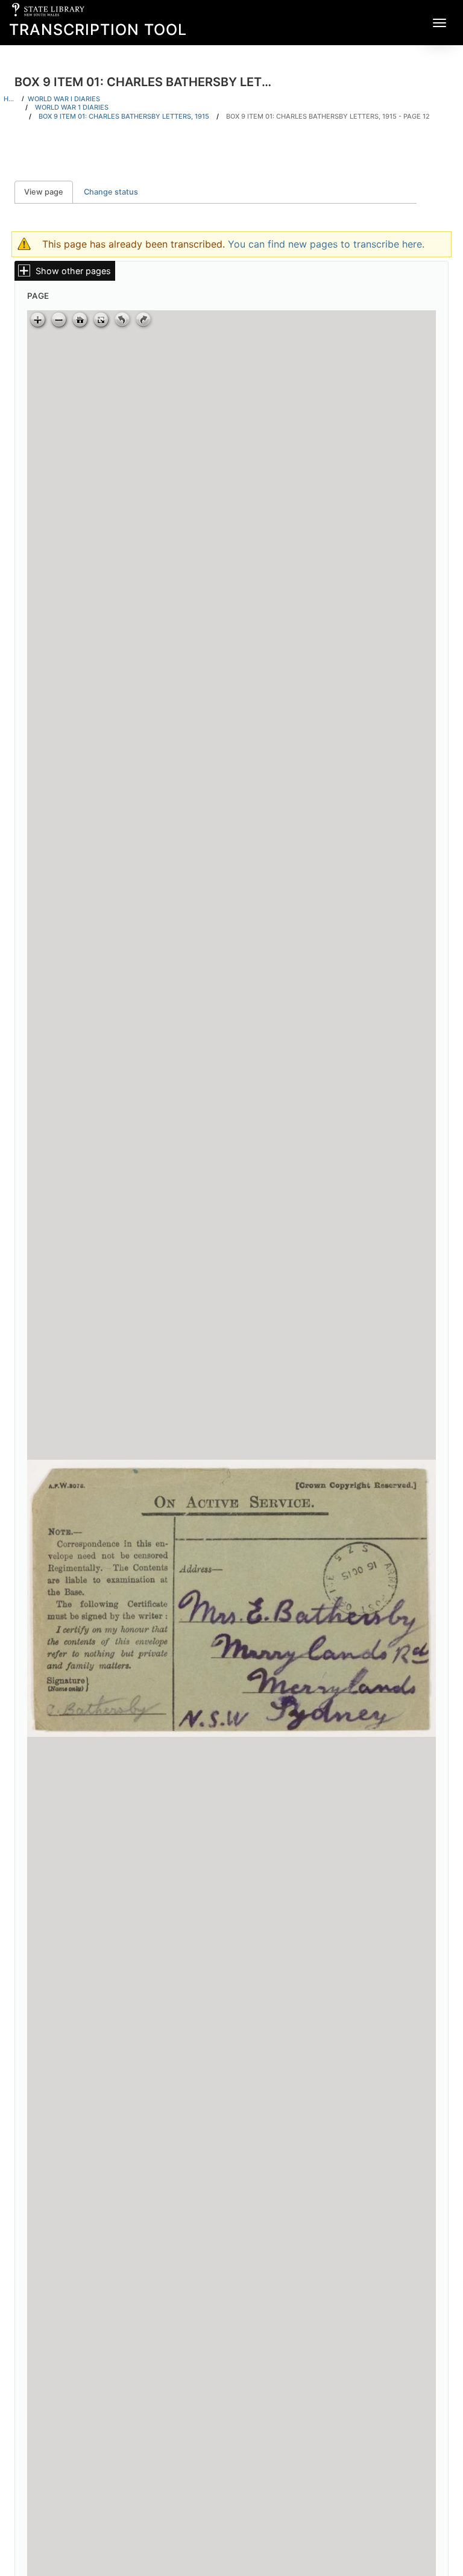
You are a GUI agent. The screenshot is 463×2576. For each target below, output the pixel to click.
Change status (111, 192)
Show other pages (73, 271)
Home (11, 99)
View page (49, 192)
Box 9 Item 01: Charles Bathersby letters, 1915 (124, 116)
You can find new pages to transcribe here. (326, 244)
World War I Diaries (64, 99)
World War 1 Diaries (72, 107)
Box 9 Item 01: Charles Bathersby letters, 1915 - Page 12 (328, 116)
